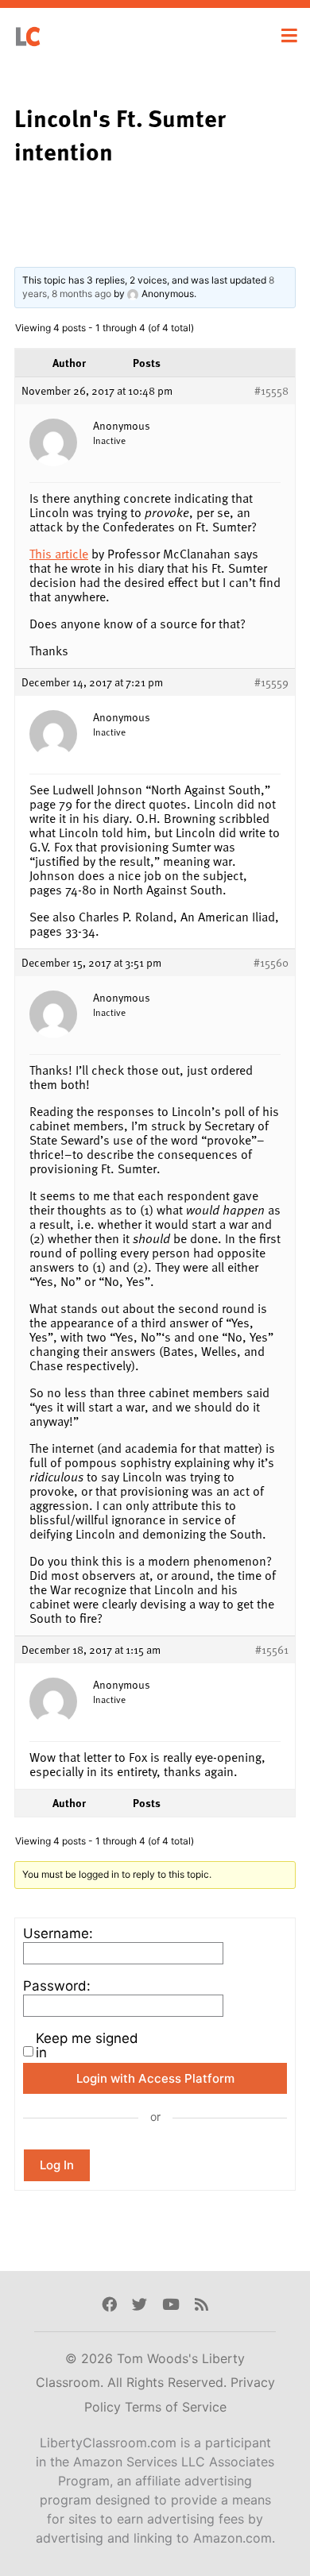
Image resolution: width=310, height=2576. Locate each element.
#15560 (271, 963)
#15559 (271, 682)
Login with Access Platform (155, 2078)
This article (59, 554)
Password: (57, 1986)
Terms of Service (176, 2407)
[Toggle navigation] (289, 36)
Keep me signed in (87, 2045)
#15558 (271, 391)
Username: (58, 1933)
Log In (57, 2165)
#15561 (272, 1650)
